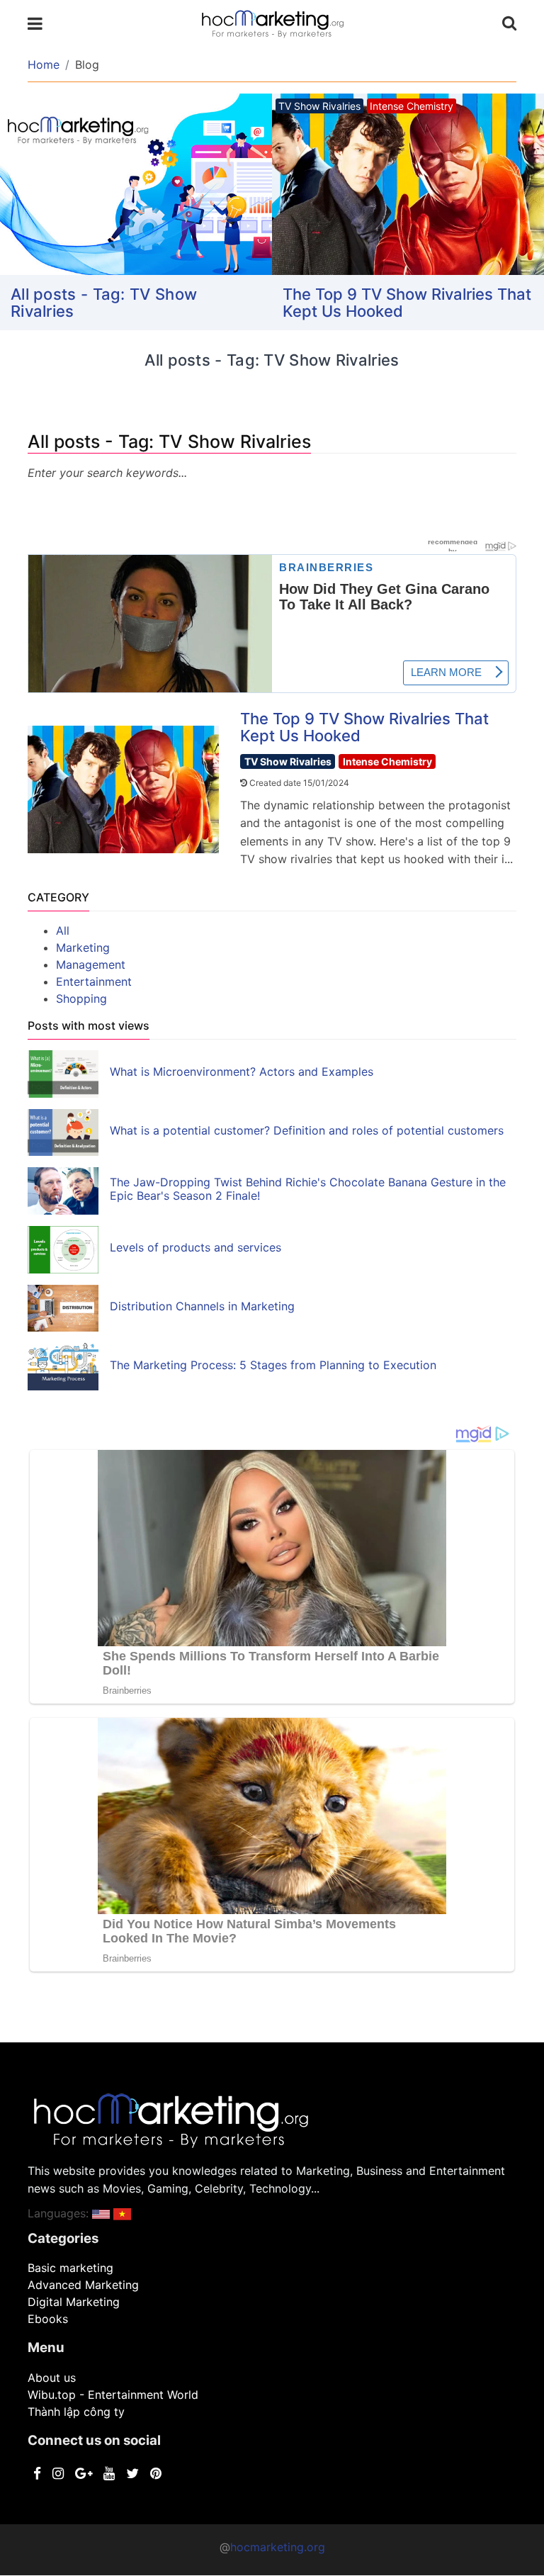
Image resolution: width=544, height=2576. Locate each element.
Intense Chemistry (387, 761)
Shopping (81, 999)
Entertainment (94, 982)
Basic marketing (70, 2268)
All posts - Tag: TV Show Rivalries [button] (104, 303)
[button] (101, 2213)
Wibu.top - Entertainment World (113, 2395)
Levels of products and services (195, 1247)
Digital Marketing (74, 2302)
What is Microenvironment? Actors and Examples (242, 1072)
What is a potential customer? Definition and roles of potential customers (307, 1130)
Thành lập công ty (76, 2412)
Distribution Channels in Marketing (202, 1306)
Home (44, 64)
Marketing (83, 947)
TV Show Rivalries (288, 761)
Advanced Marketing (83, 2285)
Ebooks (48, 2319)
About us (52, 2378)
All (63, 930)
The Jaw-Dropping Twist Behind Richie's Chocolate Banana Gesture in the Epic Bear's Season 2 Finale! (308, 1189)
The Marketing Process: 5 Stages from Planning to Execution (273, 1365)
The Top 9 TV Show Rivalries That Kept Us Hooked (407, 303)
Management (91, 964)
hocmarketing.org (278, 2547)
